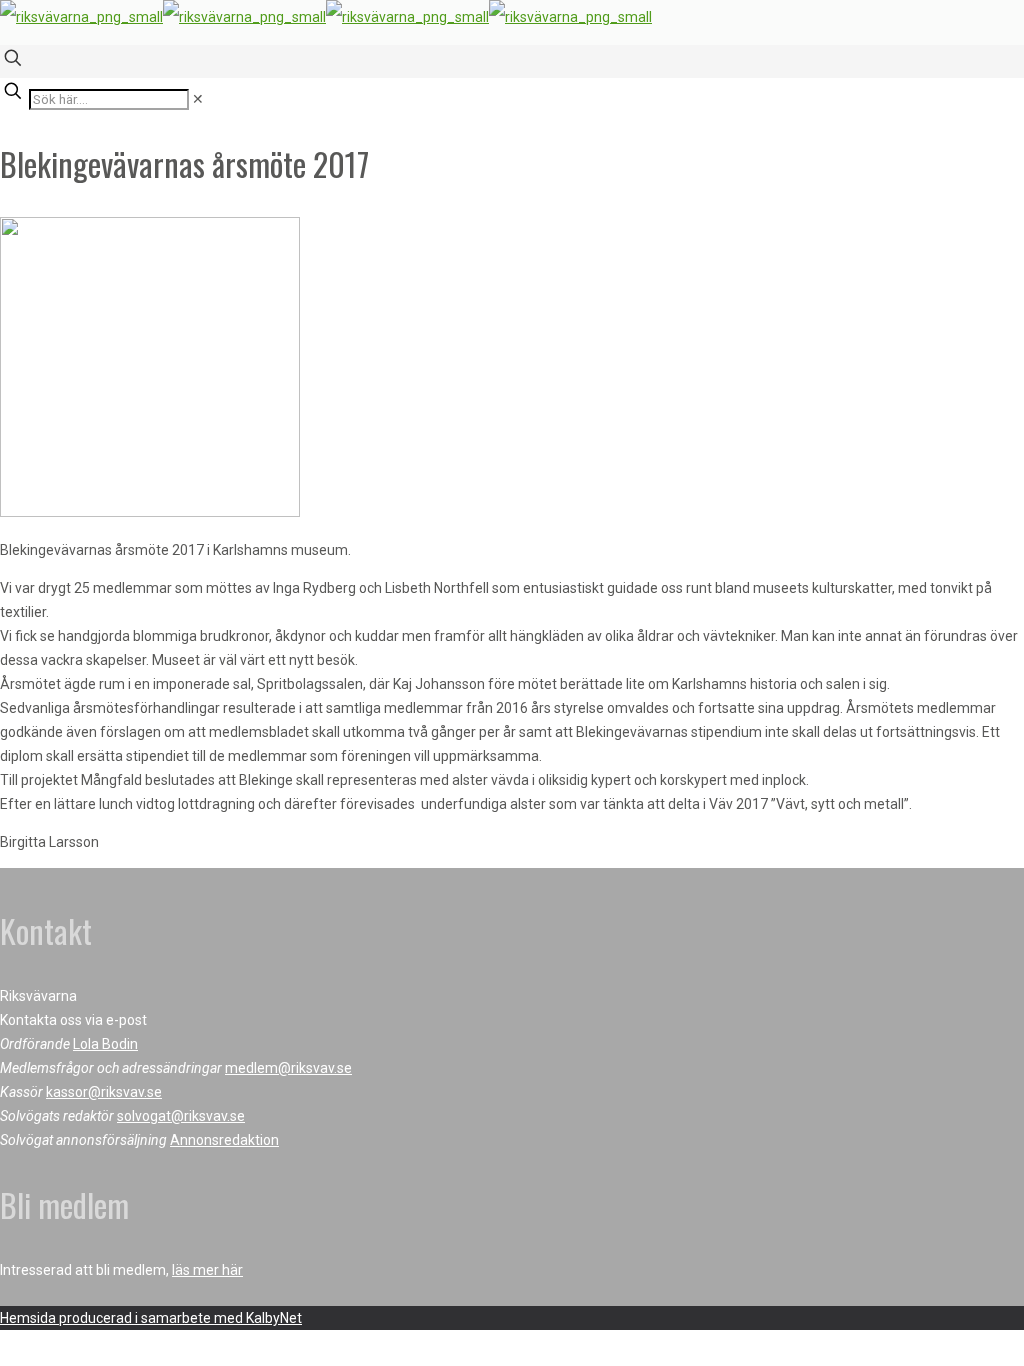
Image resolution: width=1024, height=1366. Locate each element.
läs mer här (207, 1270)
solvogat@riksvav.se (181, 1116)
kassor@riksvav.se (104, 1092)
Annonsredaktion (224, 1140)
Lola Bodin (105, 1044)
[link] (198, 99)
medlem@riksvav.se (288, 1068)
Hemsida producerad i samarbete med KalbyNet (151, 1318)
